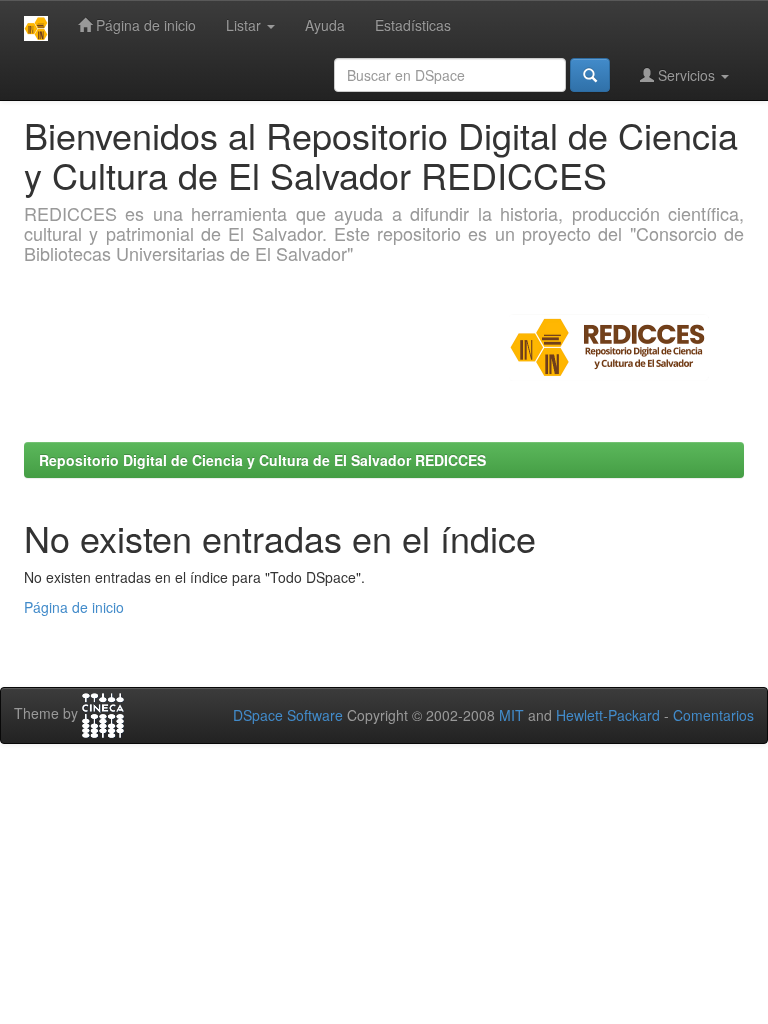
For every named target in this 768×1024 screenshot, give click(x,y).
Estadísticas (413, 25)
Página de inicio (144, 25)
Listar (245, 25)
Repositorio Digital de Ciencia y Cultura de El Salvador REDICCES (262, 460)
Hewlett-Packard (608, 715)
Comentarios (713, 715)
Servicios (686, 75)
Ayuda (325, 25)
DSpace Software (288, 715)
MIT (511, 715)
